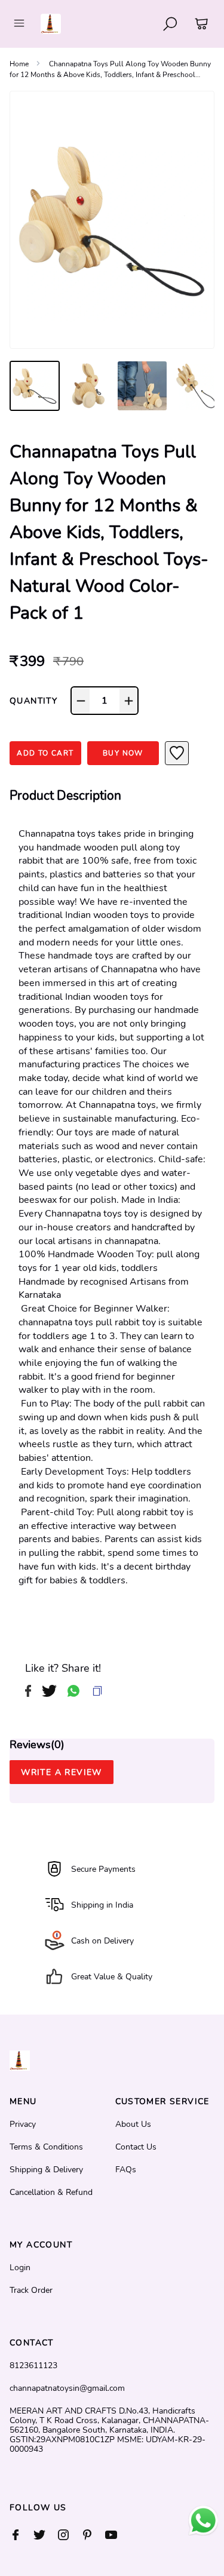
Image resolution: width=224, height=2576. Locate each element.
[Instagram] (69, 2535)
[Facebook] (22, 2535)
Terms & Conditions (46, 2147)
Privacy (23, 2124)
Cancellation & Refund (51, 2193)
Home (19, 64)
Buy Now (123, 753)
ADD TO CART (45, 753)
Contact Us (136, 2147)
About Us (133, 2124)
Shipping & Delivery (46, 2170)
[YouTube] (117, 2535)
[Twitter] (45, 2535)
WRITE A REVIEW (62, 1772)
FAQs (126, 2170)
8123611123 (33, 2366)
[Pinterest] (93, 2535)
